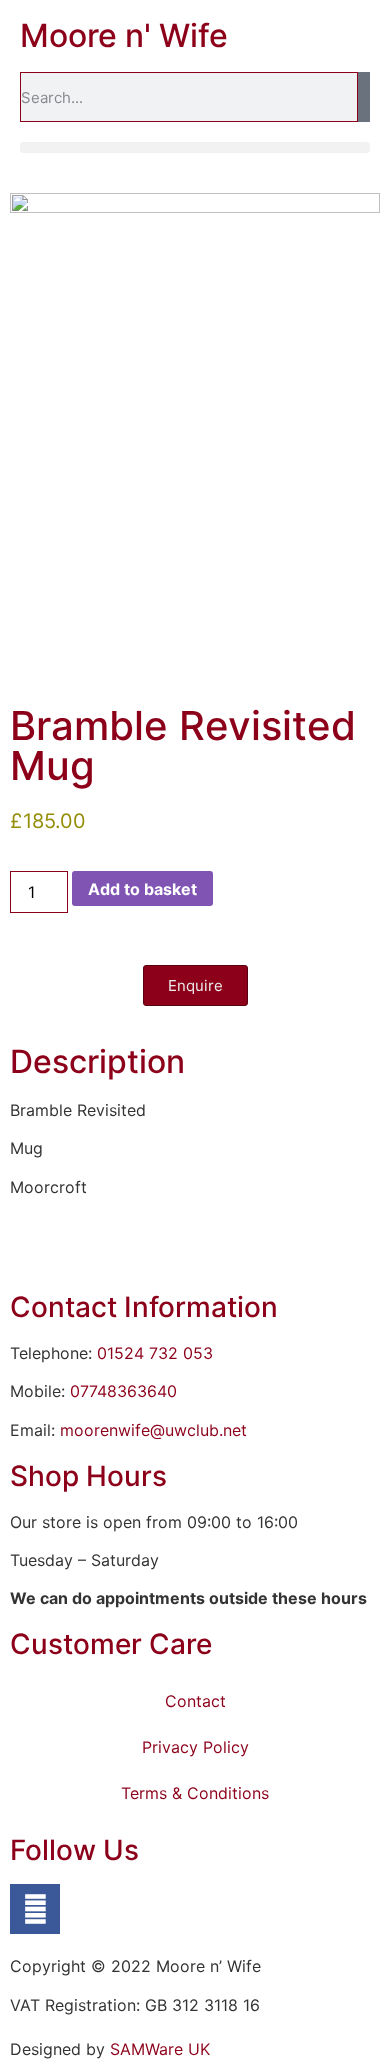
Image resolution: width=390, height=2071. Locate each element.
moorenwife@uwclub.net (153, 1430)
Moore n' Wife (124, 35)
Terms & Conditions (195, 1793)
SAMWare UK (160, 2049)
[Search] (364, 97)
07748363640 (123, 1391)
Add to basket (142, 889)
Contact (195, 1701)
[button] (195, 147)
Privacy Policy (195, 1747)
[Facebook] (35, 1909)
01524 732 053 (155, 1353)
